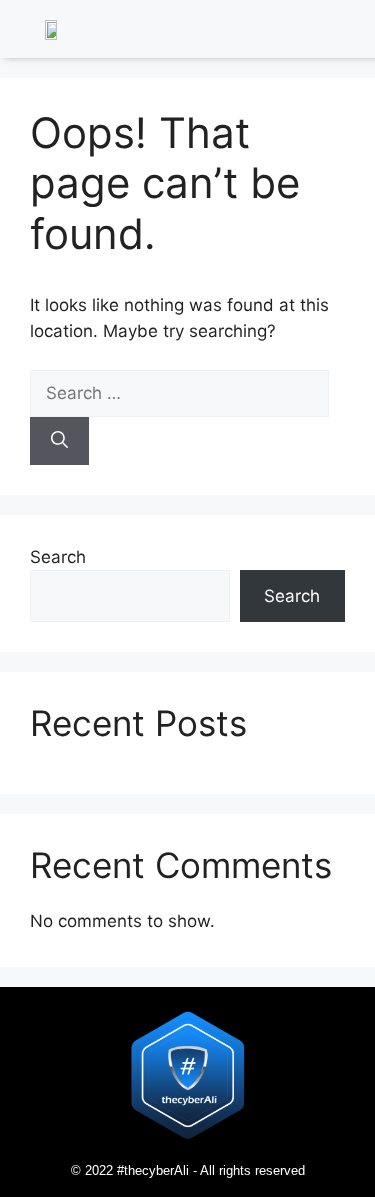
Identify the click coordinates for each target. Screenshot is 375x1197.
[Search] (59, 441)
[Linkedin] (273, 32)
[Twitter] (300, 32)
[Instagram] (327, 32)
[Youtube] (354, 32)
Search (58, 557)
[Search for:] (179, 393)
